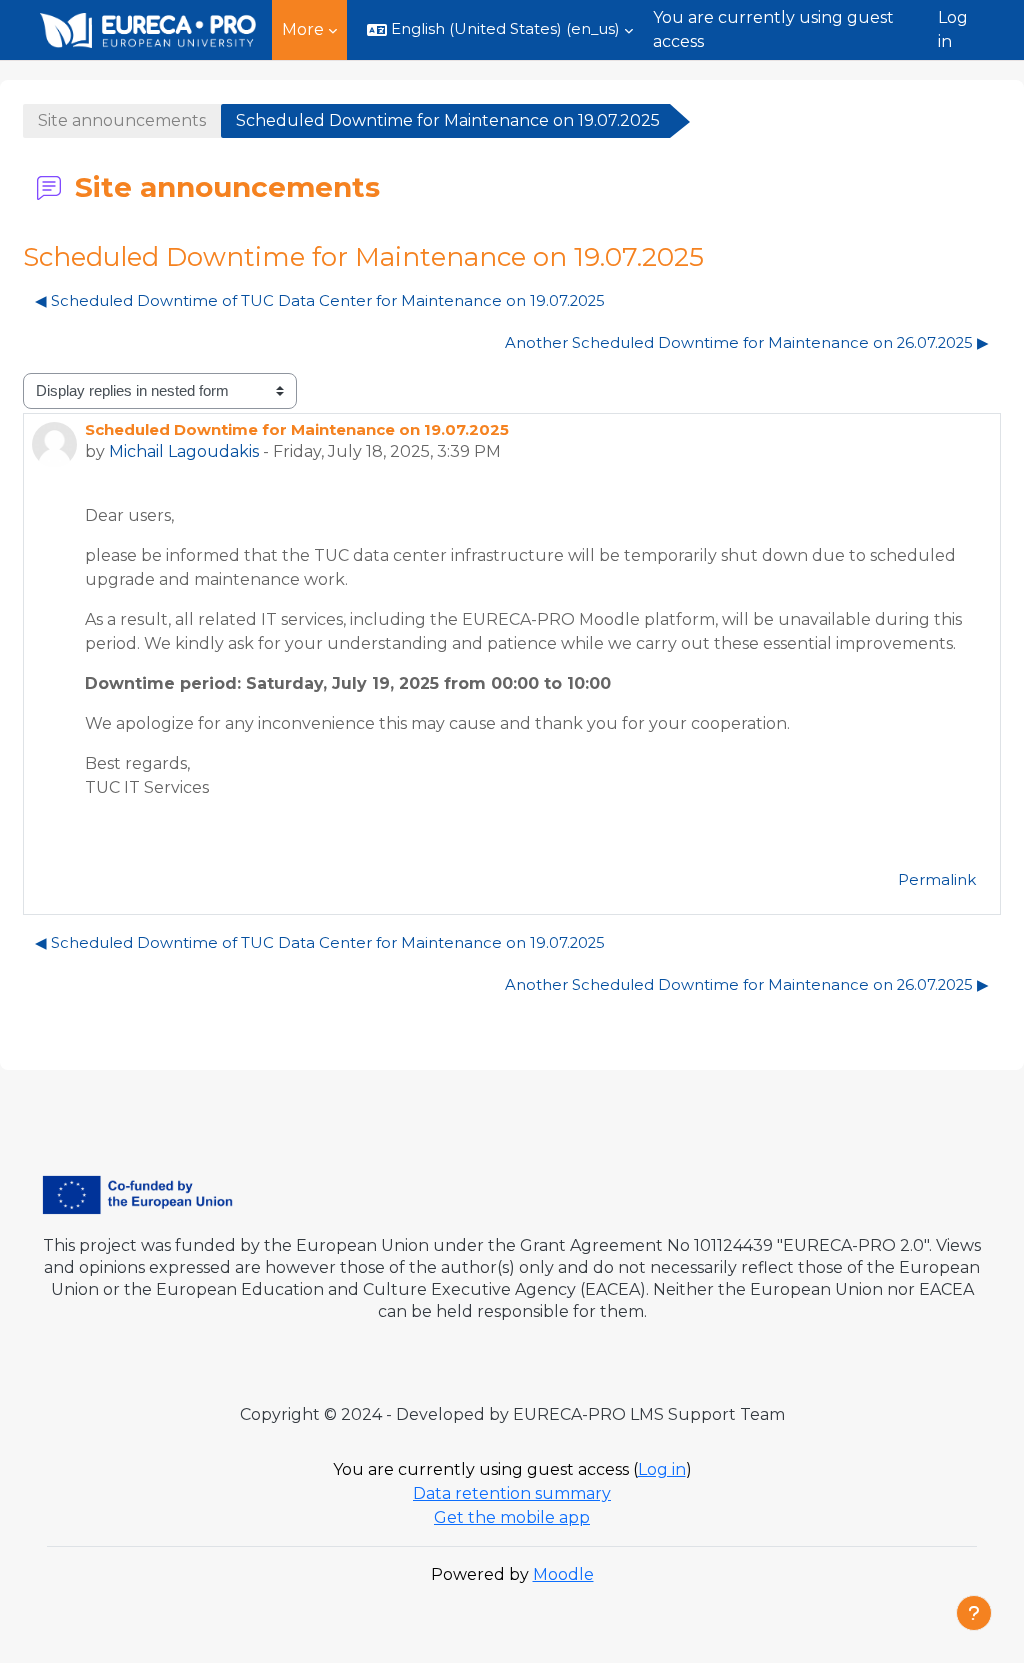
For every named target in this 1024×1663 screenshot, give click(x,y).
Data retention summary (512, 1493)
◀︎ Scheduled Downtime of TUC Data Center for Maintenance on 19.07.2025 (320, 301)
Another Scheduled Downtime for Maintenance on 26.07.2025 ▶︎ (747, 343)
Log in (953, 29)
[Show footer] (974, 1613)
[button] (500, 30)
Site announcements (122, 120)
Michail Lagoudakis (184, 451)
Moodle (563, 1574)
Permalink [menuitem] (937, 880)
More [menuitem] (303, 29)
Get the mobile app (512, 1517)
